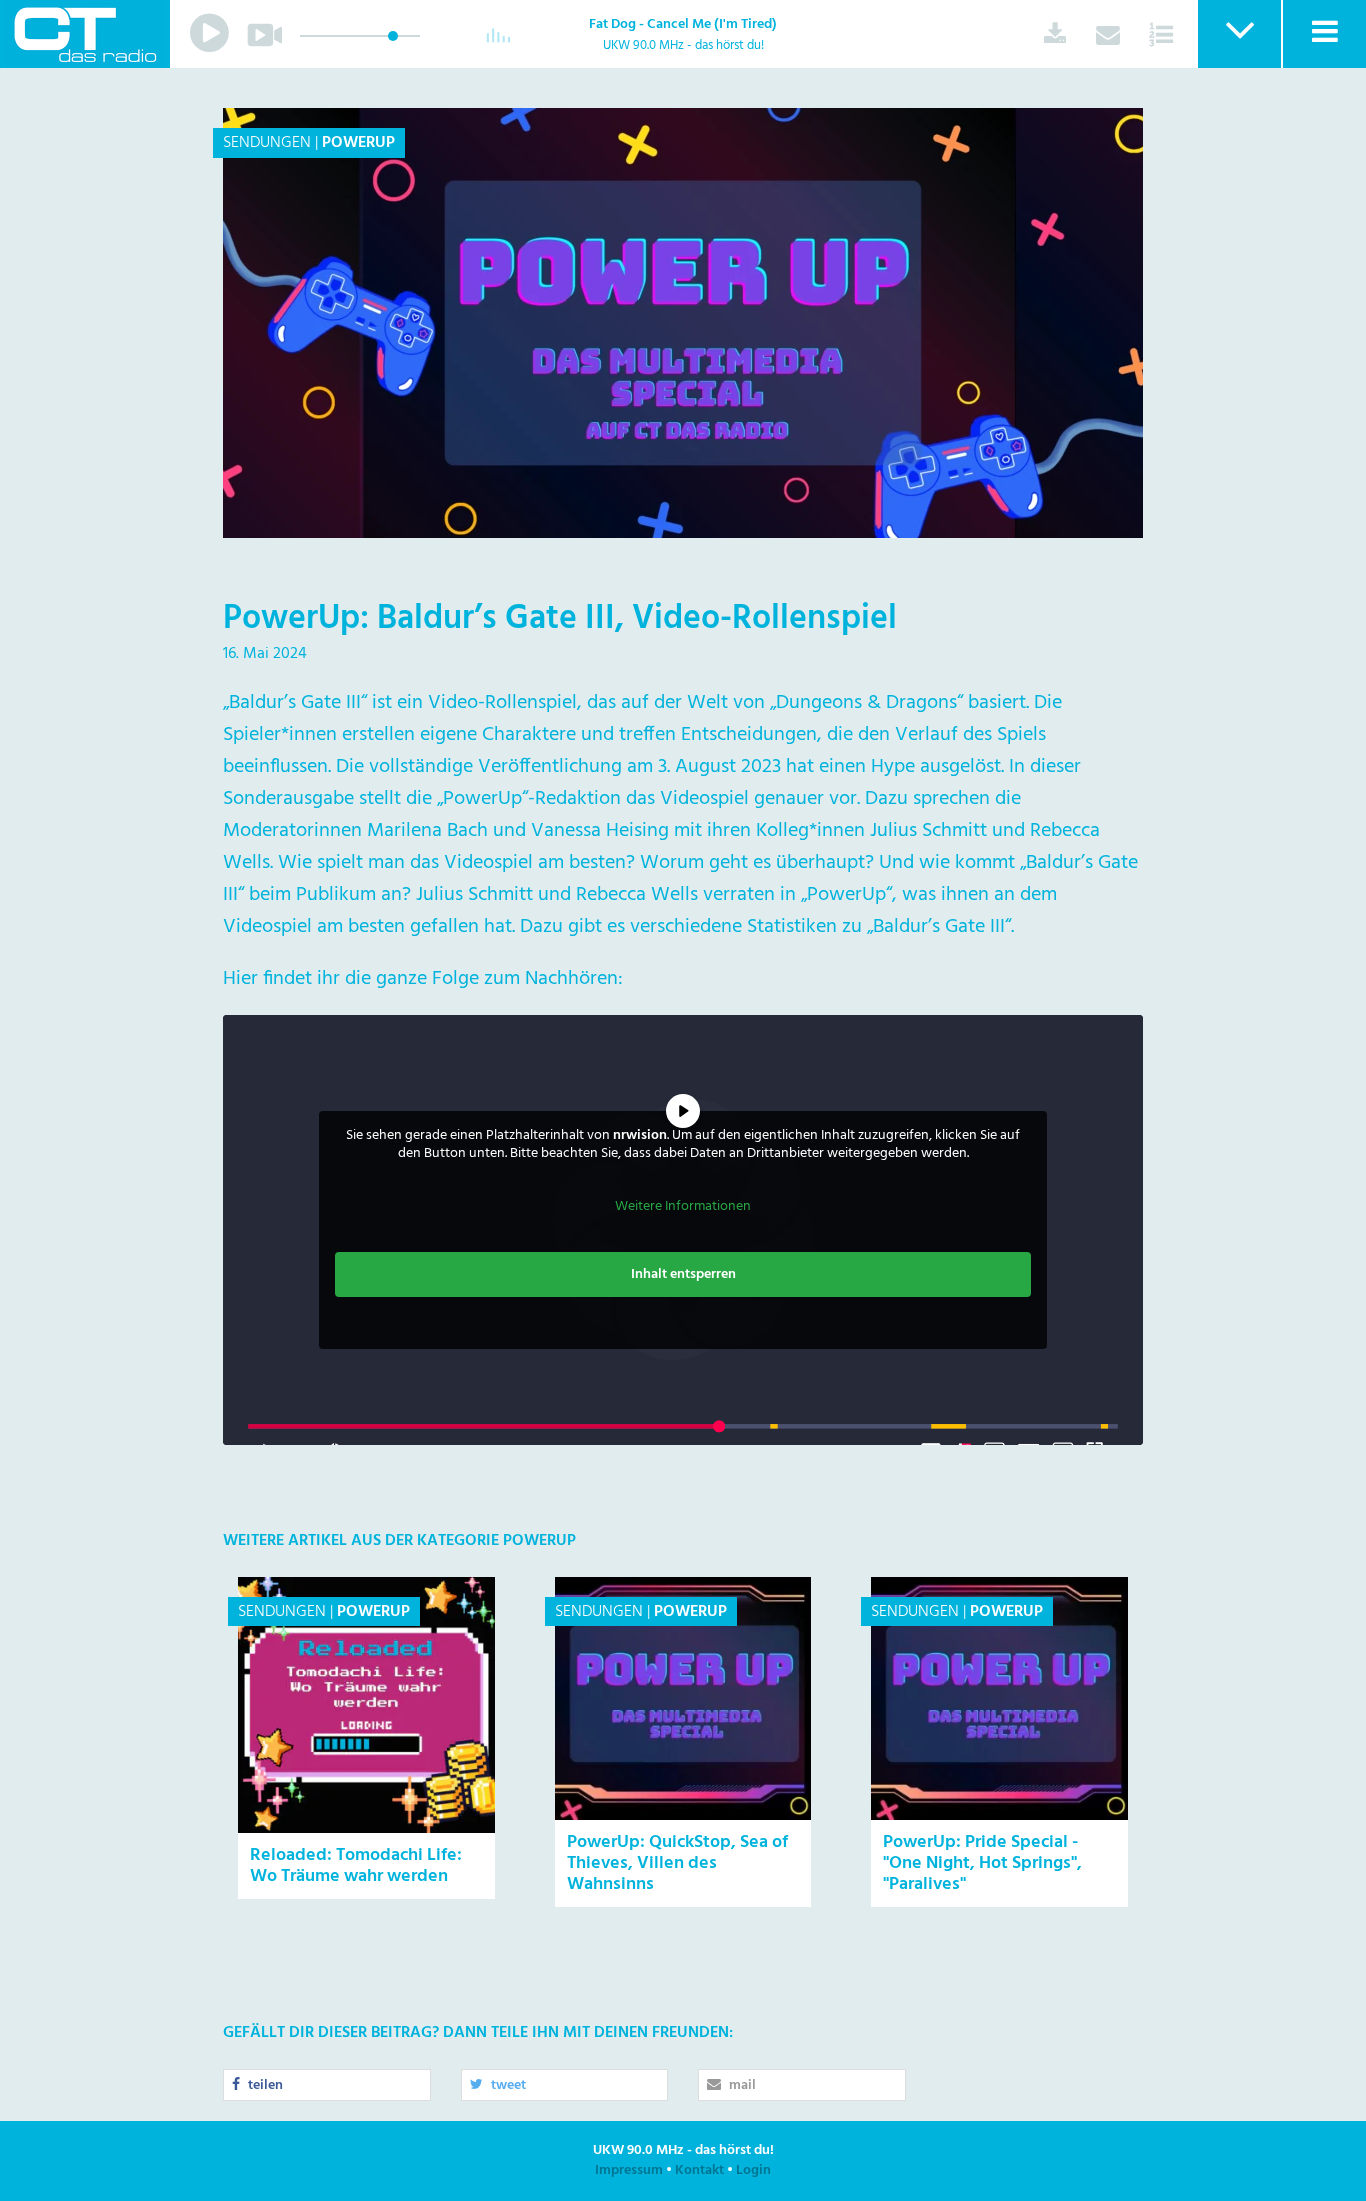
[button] (1238, 34)
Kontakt (699, 2170)
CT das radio (85, 34)
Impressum (629, 2170)
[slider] (393, 36)
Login (753, 2170)
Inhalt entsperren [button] (683, 1274)
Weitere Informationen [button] (683, 1207)
